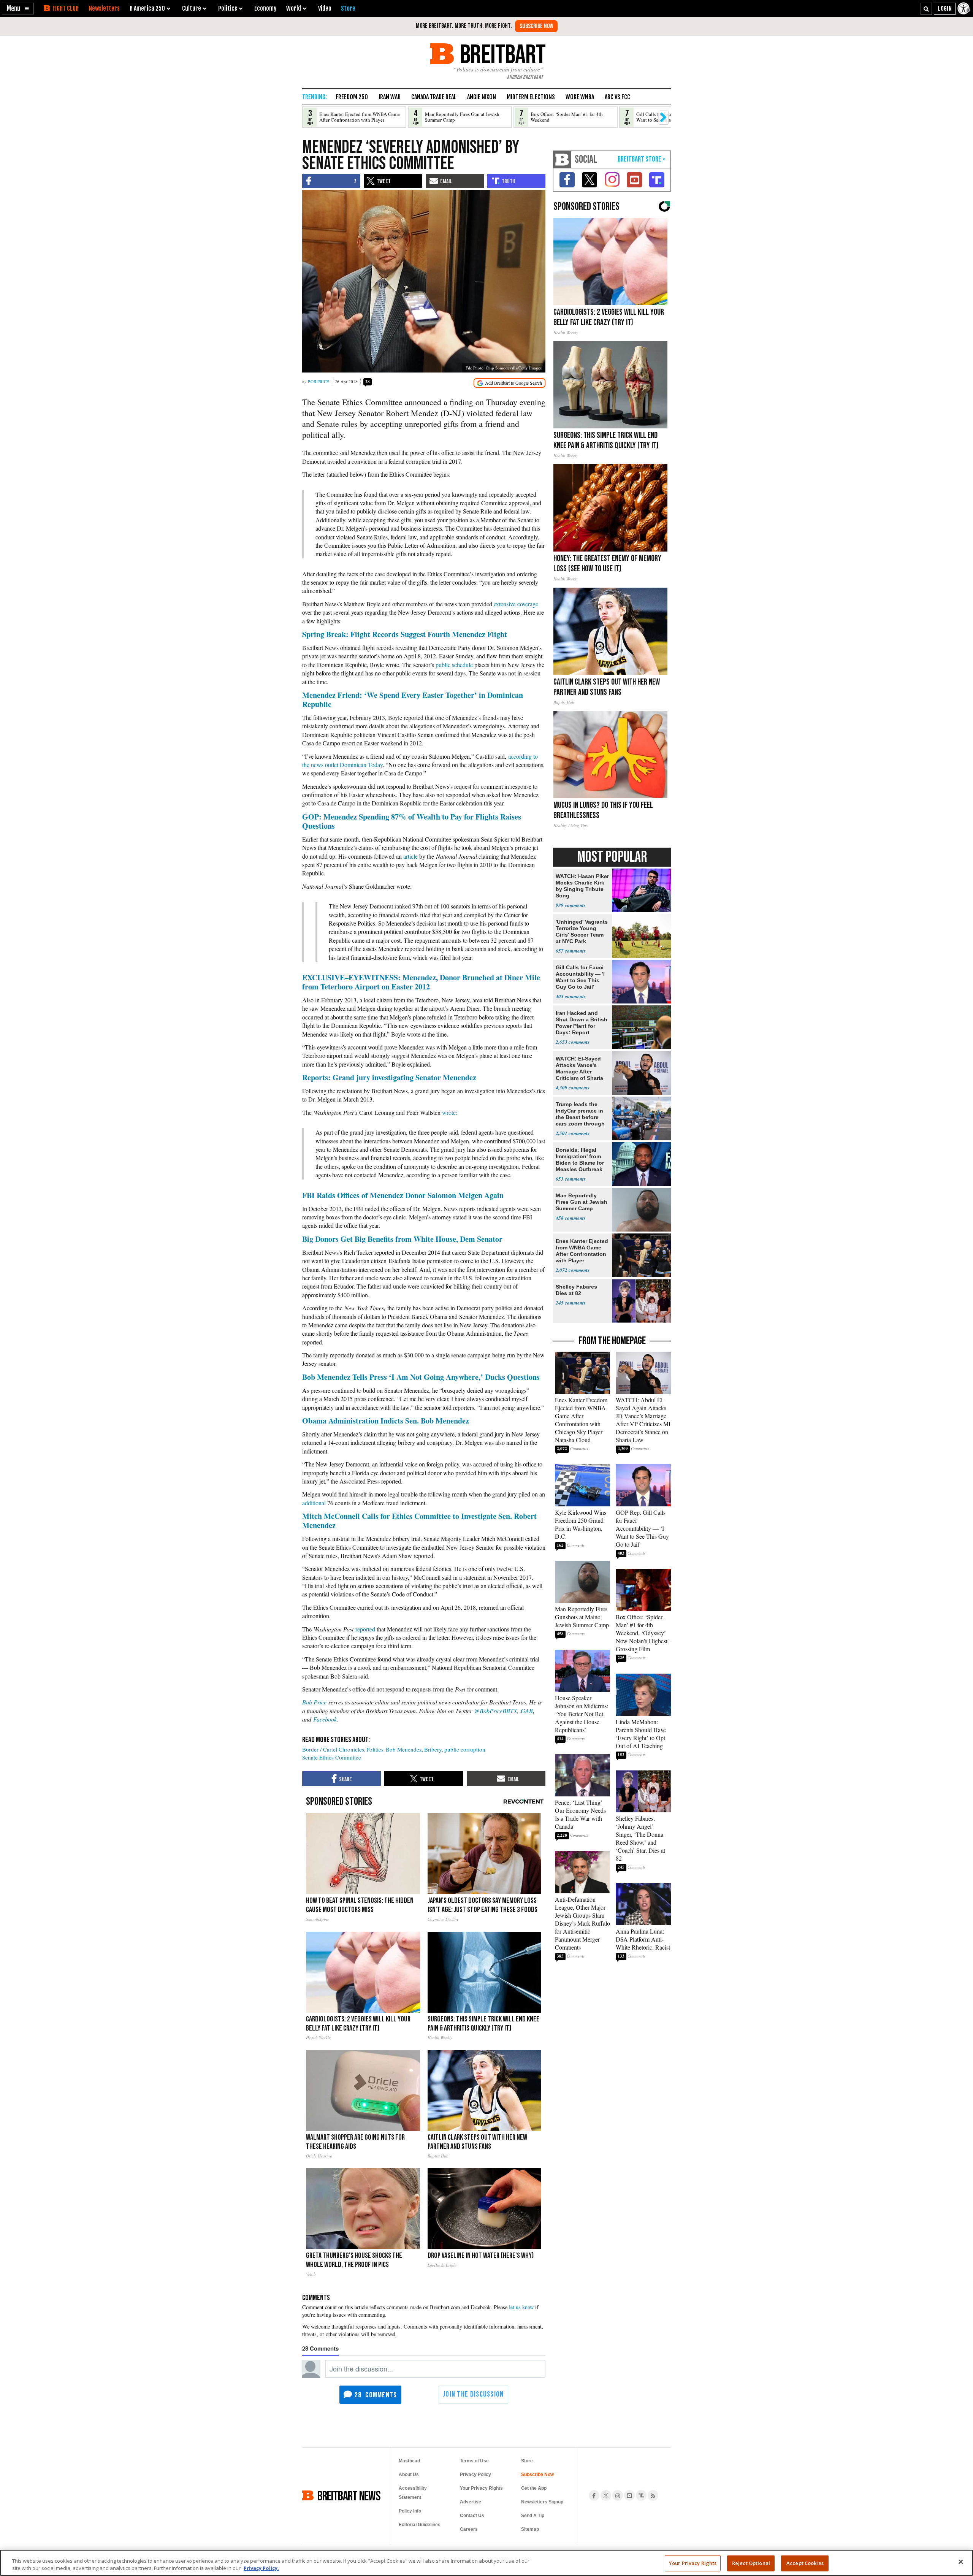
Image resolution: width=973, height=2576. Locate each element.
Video (325, 8)
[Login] (945, 9)
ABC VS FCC (617, 97)
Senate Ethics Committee (332, 1757)
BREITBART (502, 54)
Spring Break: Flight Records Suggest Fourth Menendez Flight (405, 634)
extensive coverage (516, 604)
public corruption (465, 1749)
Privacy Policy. (261, 2568)
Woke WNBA (580, 97)
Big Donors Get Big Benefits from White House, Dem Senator (402, 1239)
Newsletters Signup (542, 2502)
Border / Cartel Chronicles (333, 1749)
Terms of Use (474, 2461)
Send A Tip (533, 2516)
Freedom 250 (352, 97)
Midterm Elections (531, 97)
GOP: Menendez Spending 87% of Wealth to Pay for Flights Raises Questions (412, 821)
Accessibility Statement (413, 2493)
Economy (265, 8)
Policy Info (410, 2511)
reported (365, 1629)
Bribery (433, 1749)
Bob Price (319, 381)
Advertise (471, 2502)
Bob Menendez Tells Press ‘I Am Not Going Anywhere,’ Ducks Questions (421, 1377)
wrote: (450, 1112)
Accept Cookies (805, 2563)
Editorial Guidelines (420, 2525)
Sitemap (530, 2529)
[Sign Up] (536, 26)
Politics (375, 1749)
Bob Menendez (404, 1749)
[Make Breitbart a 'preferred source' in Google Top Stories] (509, 383)
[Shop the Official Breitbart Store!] (642, 159)
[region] (486, 2563)
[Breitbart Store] (348, 8)
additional (314, 1503)
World (294, 8)
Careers (469, 2529)
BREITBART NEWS (349, 2495)
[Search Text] (926, 9)
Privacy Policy (475, 2475)
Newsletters (104, 8)
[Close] (961, 2562)
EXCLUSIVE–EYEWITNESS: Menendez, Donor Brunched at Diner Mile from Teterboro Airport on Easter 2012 (421, 982)
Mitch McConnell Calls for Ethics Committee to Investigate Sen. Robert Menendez (419, 1521)
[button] (18, 9)
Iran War (390, 97)
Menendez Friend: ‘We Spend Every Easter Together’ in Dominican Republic (413, 700)
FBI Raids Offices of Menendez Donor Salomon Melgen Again (403, 1195)
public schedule (454, 665)
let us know (521, 2307)
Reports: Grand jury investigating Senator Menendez (389, 1077)
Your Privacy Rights (693, 2563)
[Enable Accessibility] (964, 8)
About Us (409, 2475)
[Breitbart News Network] (562, 159)
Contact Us (472, 2516)
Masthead (409, 2461)
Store (527, 2461)
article (410, 856)
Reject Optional (751, 2563)
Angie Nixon (482, 97)
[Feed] (653, 2495)
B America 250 (147, 8)
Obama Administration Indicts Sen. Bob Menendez (386, 1421)
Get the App (534, 2488)
